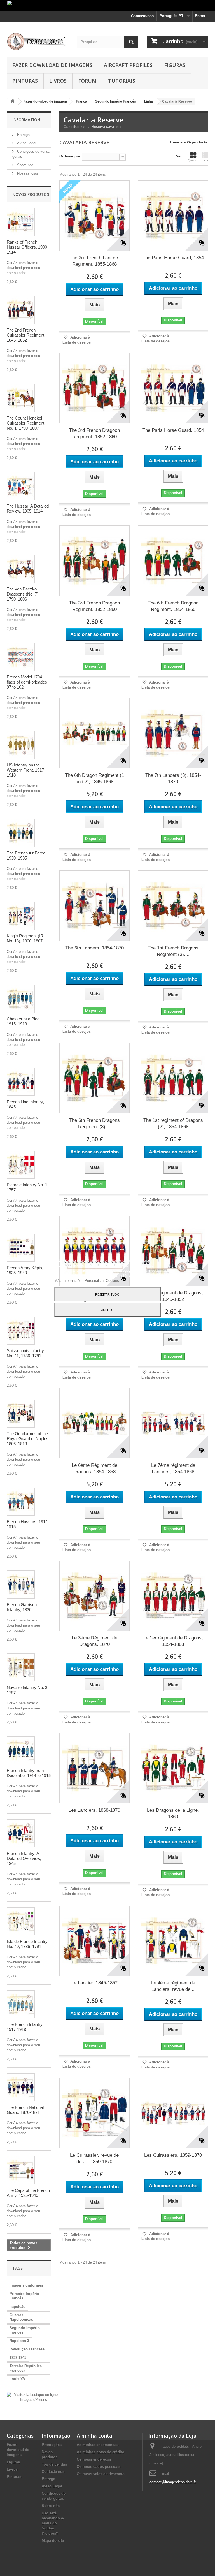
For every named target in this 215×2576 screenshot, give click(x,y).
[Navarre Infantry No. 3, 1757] (21, 1667)
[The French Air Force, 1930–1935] (21, 833)
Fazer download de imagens (52, 65)
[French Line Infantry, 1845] (21, 1082)
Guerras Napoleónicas (21, 2317)
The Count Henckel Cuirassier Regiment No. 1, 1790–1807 (25, 423)
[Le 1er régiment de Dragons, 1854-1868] (173, 1596)
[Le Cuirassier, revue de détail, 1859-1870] (94, 2113)
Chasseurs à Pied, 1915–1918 (24, 1021)
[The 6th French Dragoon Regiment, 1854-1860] (173, 561)
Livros (58, 81)
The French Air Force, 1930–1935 (27, 855)
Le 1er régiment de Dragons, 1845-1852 (173, 1296)
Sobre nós (25, 165)
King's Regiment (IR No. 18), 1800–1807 (25, 938)
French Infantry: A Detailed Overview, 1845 (24, 1858)
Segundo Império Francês (25, 2330)
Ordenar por (70, 156)
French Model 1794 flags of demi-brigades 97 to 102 (27, 682)
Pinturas (25, 81)
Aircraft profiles (128, 65)
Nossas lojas (27, 173)
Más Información (68, 1281)
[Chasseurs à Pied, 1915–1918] (21, 999)
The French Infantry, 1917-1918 (25, 2027)
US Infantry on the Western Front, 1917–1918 (26, 770)
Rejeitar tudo (107, 1294)
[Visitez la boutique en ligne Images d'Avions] (33, 2397)
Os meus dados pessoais (99, 2467)
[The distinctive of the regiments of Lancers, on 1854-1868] (94, 1251)
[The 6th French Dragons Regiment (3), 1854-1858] (94, 1078)
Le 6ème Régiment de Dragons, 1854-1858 (94, 1468)
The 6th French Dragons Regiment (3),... (94, 1123)
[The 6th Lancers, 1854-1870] (94, 906)
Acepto (107, 1310)
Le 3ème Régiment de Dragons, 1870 (94, 1641)
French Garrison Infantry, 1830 (22, 1607)
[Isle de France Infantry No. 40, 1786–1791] (21, 1921)
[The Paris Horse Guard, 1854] (173, 216)
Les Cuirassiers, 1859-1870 (173, 2155)
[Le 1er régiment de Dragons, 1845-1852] (173, 1251)
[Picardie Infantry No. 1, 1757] (21, 1165)
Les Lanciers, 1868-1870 (94, 1810)
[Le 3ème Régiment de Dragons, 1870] (94, 1596)
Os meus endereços (94, 2459)
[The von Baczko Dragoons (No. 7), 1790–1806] (21, 569)
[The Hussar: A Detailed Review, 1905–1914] (21, 486)
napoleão (17, 2307)
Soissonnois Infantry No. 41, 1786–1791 (25, 1353)
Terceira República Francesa (26, 2368)
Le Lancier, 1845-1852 (94, 1983)
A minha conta (94, 2436)
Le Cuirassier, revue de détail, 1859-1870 (94, 2158)
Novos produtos (31, 194)
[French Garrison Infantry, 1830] (21, 1584)
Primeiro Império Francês (24, 2296)
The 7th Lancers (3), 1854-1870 (173, 779)
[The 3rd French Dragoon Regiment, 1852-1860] (94, 388)
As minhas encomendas (98, 2445)
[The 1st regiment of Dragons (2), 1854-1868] (173, 1078)
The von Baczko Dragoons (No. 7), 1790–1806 (23, 594)
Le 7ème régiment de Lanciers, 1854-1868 (173, 1468)
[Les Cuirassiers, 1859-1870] (173, 2113)
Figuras (175, 65)
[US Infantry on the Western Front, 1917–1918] (21, 745)
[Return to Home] (13, 102)
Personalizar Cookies (102, 1281)
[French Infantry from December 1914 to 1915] (21, 1750)
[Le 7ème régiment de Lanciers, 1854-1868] (173, 1423)
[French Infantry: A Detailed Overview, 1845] (21, 1833)
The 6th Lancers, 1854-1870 (94, 948)
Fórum (87, 81)
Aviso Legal (26, 143)
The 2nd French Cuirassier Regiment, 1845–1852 (26, 335)
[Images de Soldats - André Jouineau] (38, 41)
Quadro (193, 160)
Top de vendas (54, 2464)
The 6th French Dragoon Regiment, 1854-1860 (173, 606)
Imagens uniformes (26, 2285)
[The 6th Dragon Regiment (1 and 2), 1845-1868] (94, 733)
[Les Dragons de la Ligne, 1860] (173, 1768)
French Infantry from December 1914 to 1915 (29, 1773)
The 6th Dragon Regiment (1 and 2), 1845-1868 (94, 779)
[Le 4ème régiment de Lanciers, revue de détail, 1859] (173, 1941)
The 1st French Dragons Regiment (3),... (173, 951)
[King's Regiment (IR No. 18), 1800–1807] (21, 916)
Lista (205, 160)
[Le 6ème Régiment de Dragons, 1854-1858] (94, 1423)
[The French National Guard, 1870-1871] (21, 2087)
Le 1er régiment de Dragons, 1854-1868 (173, 1641)
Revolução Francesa (27, 2349)
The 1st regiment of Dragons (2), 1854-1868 (173, 1123)
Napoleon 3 (19, 2341)
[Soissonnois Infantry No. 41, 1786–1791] (21, 1331)
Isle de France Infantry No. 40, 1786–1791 (27, 1944)
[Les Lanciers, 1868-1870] (94, 1768)
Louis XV (17, 2379)
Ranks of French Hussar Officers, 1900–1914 (28, 247)
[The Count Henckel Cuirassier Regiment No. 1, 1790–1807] (21, 398)
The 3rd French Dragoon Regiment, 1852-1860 (94, 434)
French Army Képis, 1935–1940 (25, 1270)
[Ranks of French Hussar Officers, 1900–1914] (21, 222)
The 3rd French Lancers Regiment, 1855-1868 (94, 261)
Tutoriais (122, 81)
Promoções (52, 2445)
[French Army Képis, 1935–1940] (21, 1248)
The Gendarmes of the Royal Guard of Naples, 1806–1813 (28, 1439)
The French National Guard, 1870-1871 (25, 2110)
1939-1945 (18, 2358)
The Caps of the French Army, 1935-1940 (28, 2193)
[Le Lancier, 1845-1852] (94, 1941)
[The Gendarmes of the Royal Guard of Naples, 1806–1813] (21, 1414)
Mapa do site (53, 2541)
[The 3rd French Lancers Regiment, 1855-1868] (94, 216)
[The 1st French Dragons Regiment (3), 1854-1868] (173, 906)
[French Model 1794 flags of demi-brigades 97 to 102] (21, 657)
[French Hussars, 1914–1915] (21, 1502)
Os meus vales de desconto (101, 2474)
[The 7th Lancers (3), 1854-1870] (173, 733)
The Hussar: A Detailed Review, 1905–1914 (28, 509)
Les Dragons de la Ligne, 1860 (173, 1813)
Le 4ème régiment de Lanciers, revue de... (173, 1986)
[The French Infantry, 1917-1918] (21, 2004)
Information (26, 120)
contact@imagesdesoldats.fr (173, 2482)
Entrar (200, 16)
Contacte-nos (142, 16)
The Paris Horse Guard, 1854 (173, 258)
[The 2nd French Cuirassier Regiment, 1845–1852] (21, 310)
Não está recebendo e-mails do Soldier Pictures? (53, 2523)
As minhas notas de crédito (101, 2452)
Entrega (23, 135)
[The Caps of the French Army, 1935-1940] (21, 2170)
